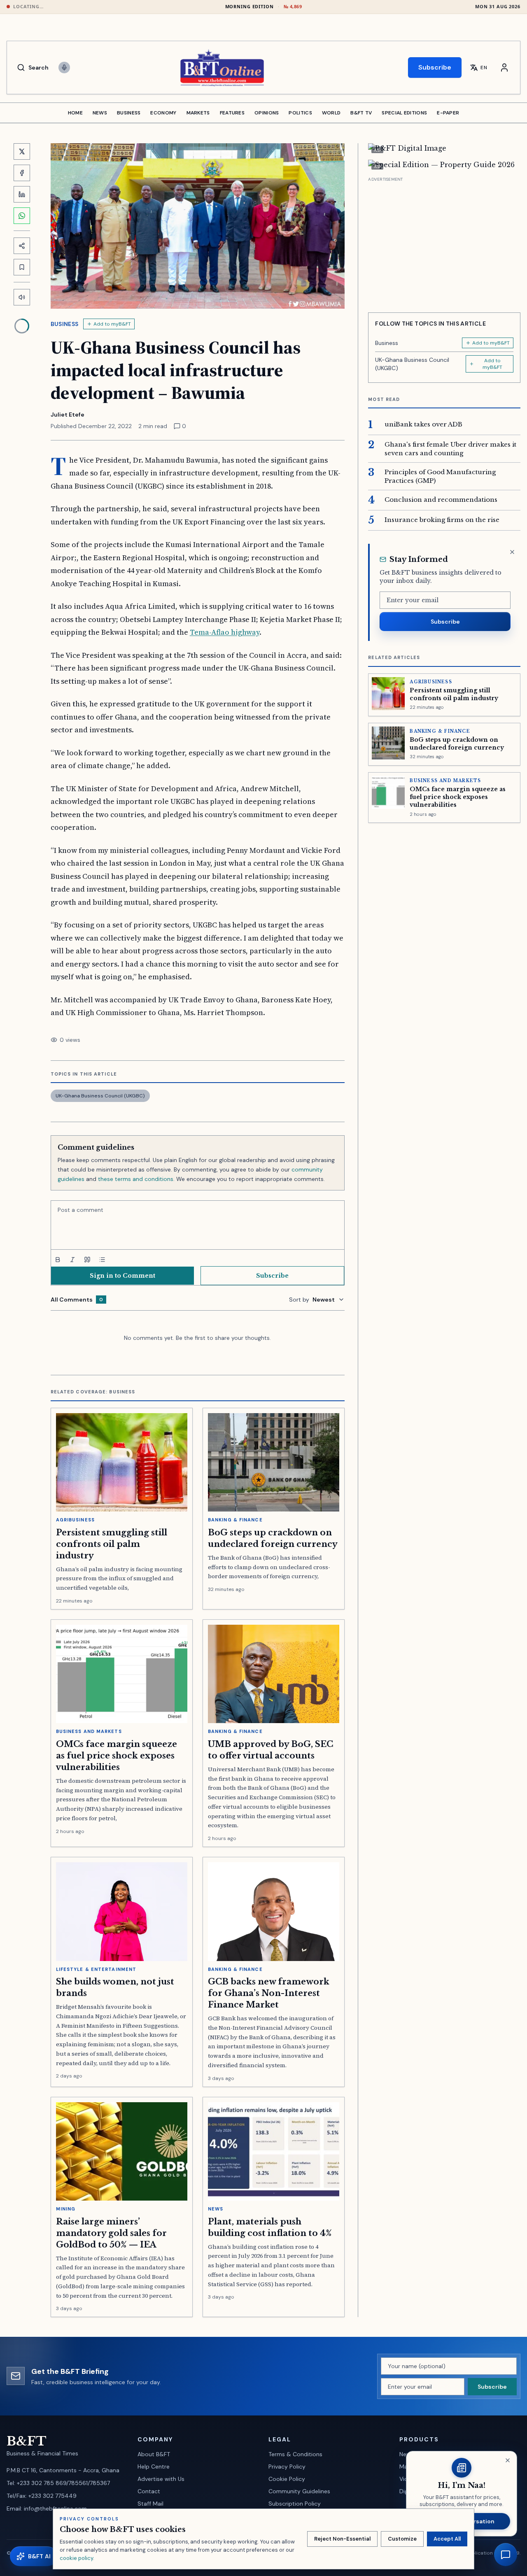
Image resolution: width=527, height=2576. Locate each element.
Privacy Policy (287, 2467)
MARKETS (198, 113)
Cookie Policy (287, 2479)
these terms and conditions (136, 1179)
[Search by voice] (64, 68)
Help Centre (154, 2467)
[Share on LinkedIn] (22, 194)
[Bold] (58, 1260)
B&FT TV (361, 113)
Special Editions (404, 113)
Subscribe (435, 67)
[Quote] (87, 1260)
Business (65, 324)
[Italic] (72, 1260)
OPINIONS (267, 113)
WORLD (331, 113)
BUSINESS (129, 113)
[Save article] (22, 267)
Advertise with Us (161, 2479)
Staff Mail (150, 2504)
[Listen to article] (22, 297)
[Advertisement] (444, 242)
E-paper (448, 113)
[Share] (22, 246)
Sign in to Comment (122, 1276)
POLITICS (300, 113)
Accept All (447, 2539)
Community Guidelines (299, 2491)
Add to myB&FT (112, 324)
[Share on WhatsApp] (22, 216)
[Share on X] (22, 151)
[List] (102, 1260)
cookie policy (76, 2558)
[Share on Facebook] (22, 173)
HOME (75, 113)
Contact (149, 2491)
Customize (402, 2539)
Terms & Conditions (295, 2454)
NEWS (100, 113)
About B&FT (154, 2454)
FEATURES (232, 113)
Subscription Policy (295, 2504)
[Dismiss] (512, 552)
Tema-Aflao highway (225, 632)
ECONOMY (163, 113)
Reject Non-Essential (342, 2539)
